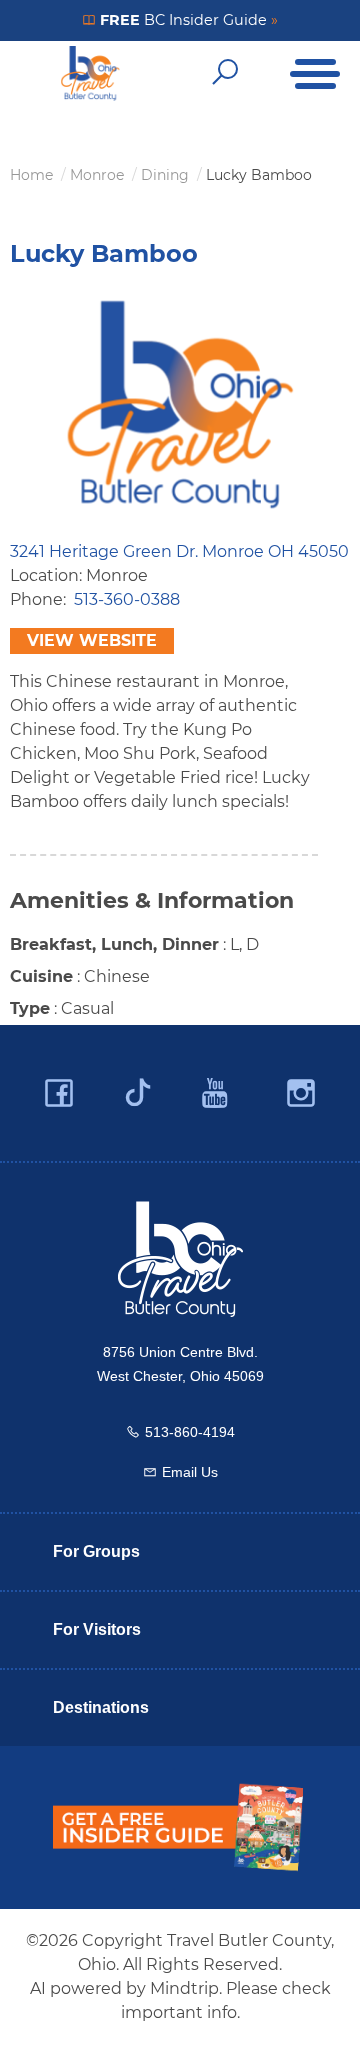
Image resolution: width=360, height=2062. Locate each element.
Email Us (190, 1472)
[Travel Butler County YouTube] (216, 1093)
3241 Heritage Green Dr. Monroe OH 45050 (179, 551)
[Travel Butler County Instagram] (301, 1093)
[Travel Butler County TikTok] (138, 1085)
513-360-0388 (127, 599)
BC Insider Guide (187, 20)
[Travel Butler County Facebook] (59, 1093)
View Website (92, 640)
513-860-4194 (190, 1432)
